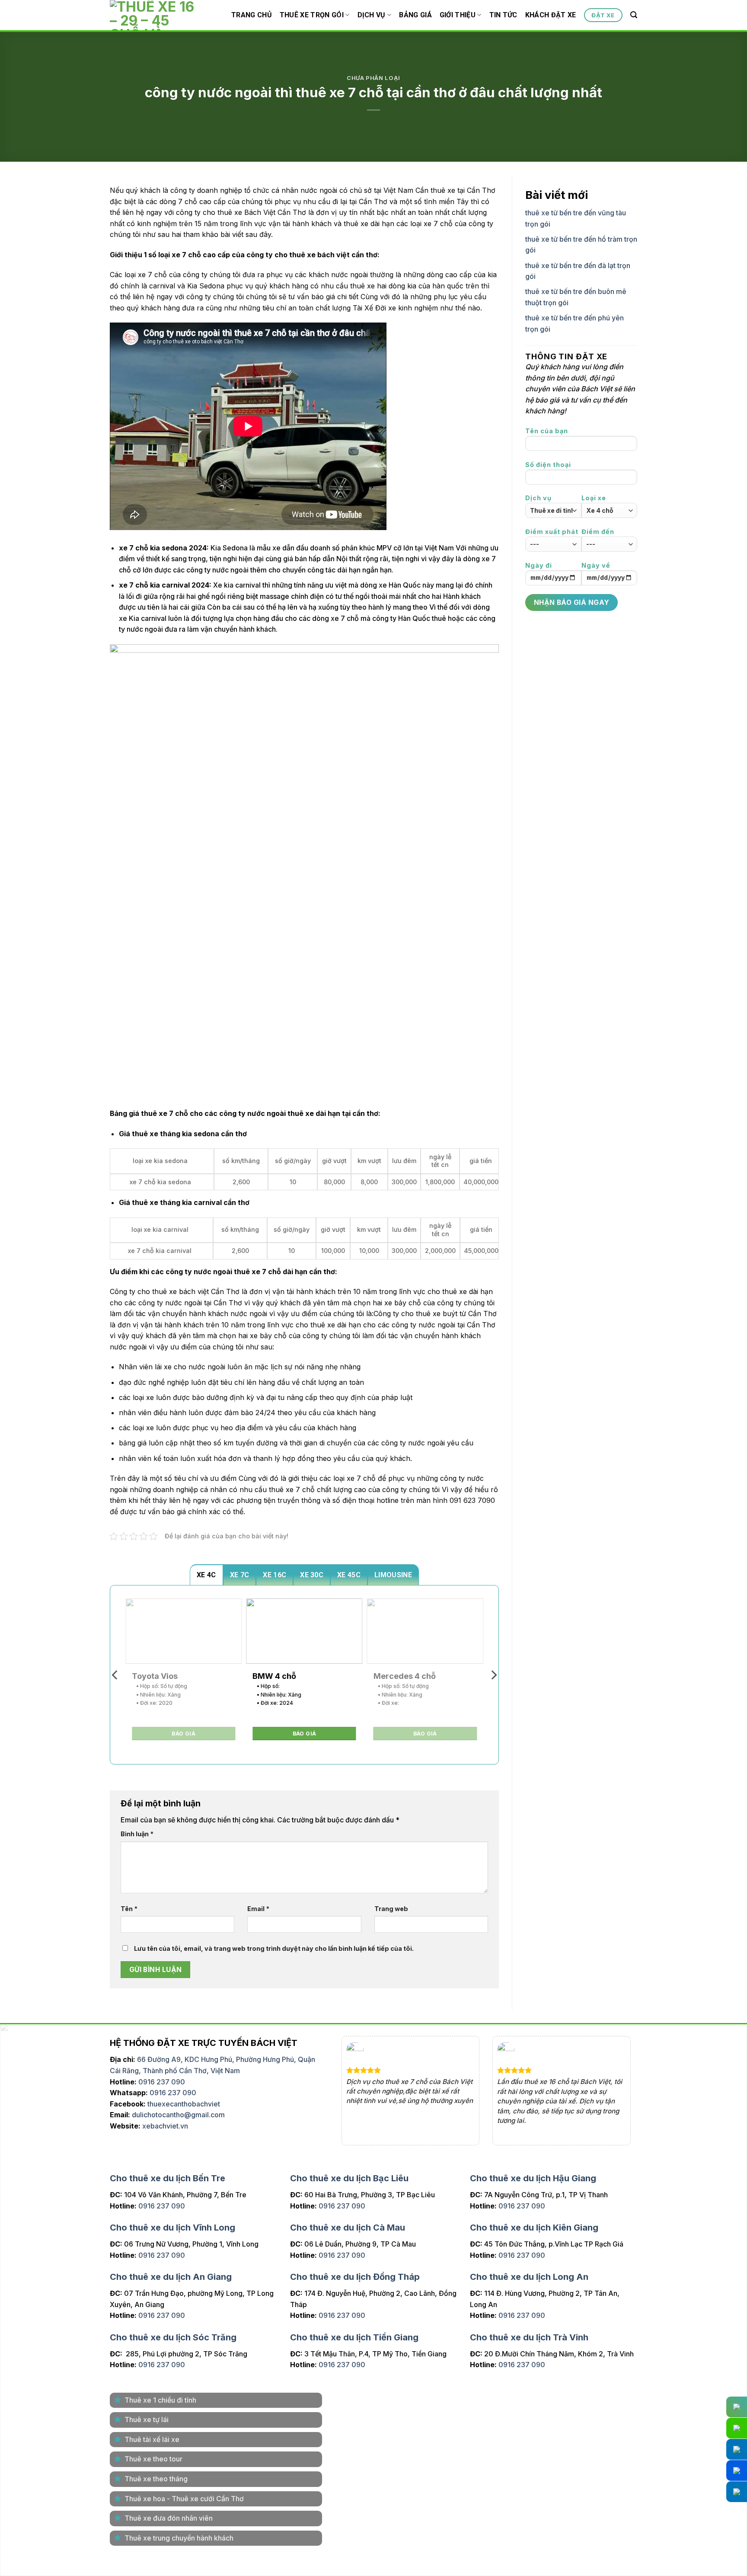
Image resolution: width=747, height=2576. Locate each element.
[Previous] (115, 1675)
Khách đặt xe (551, 15)
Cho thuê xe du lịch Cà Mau (348, 2226)
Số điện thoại (548, 465)
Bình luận (137, 1834)
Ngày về (596, 565)
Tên (129, 1909)
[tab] (206, 1575)
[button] (634, 15)
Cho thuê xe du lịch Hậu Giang (533, 2176)
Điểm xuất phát (552, 532)
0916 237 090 (162, 2082)
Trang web (391, 1909)
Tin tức (503, 15)
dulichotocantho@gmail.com (178, 2115)
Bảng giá (415, 15)
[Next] (493, 1675)
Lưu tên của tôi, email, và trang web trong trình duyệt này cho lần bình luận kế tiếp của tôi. (274, 1948)
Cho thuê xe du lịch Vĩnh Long (172, 2226)
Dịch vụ (372, 15)
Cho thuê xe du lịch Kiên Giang (534, 2226)
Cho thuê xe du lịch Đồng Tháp (355, 2275)
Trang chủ (252, 15)
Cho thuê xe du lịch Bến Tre (168, 2176)
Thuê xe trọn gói (312, 15)
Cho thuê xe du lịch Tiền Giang (354, 2335)
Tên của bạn (547, 431)
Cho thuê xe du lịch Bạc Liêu (349, 2176)
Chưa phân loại (373, 78)
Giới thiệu (458, 15)
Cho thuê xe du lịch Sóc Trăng (173, 2335)
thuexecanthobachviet (184, 2104)
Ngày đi (539, 565)
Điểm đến (598, 532)
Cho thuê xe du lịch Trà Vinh (529, 2335)
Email (258, 1909)
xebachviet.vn (165, 2126)
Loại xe (594, 498)
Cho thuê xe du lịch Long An (529, 2275)
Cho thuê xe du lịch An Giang (171, 2275)
